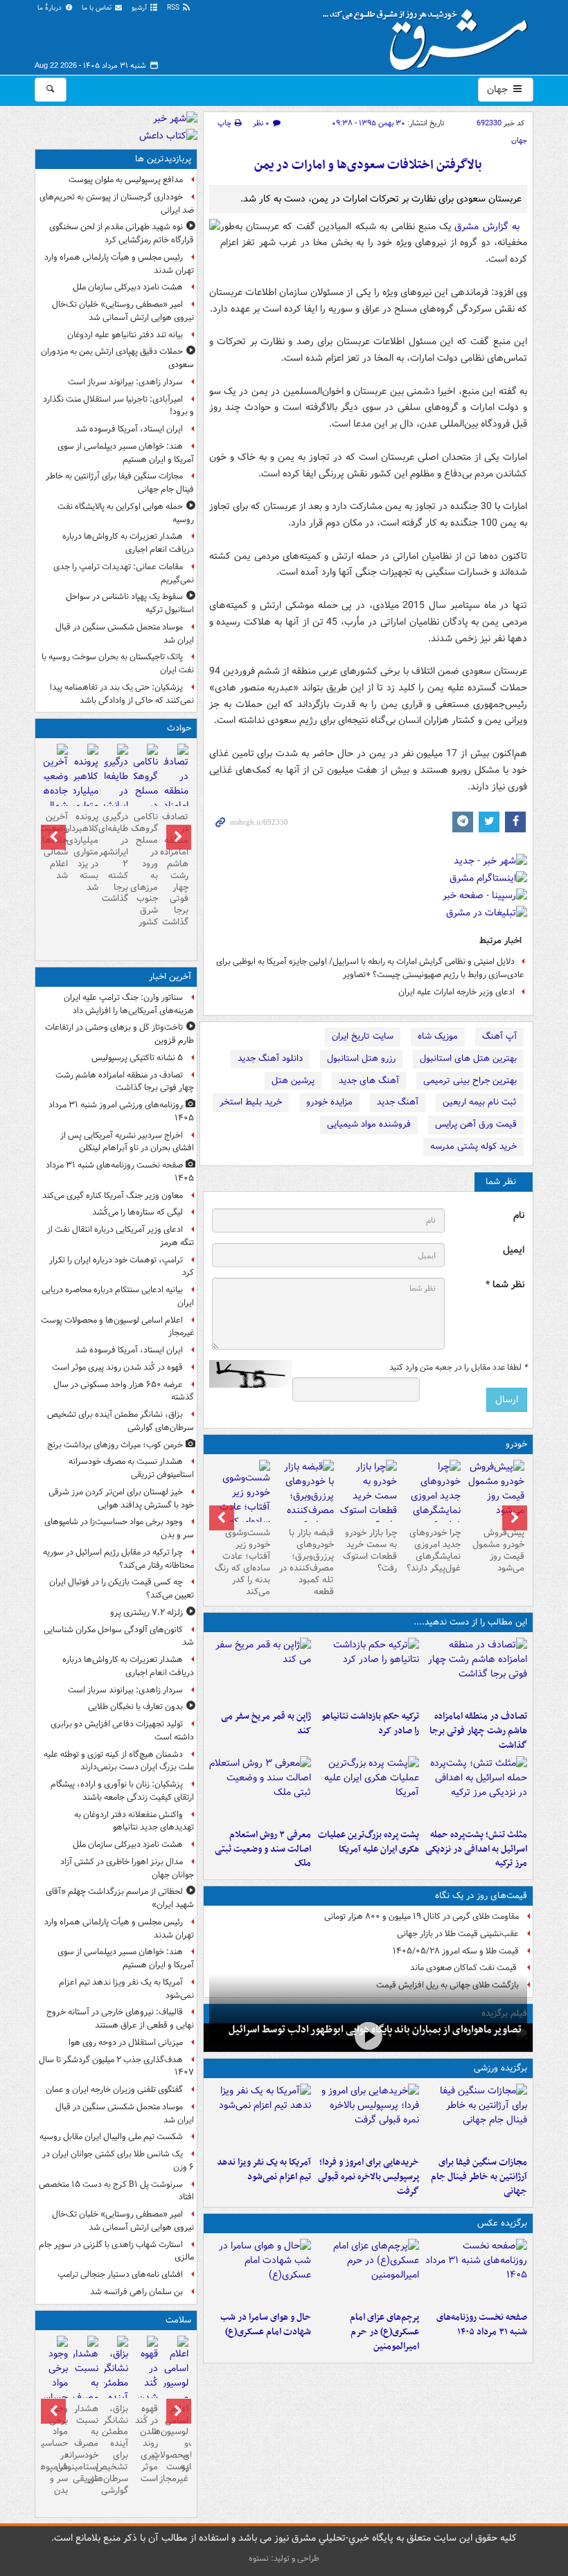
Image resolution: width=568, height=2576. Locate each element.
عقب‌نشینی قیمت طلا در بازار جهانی (458, 1934)
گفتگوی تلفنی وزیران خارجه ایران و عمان (114, 2090)
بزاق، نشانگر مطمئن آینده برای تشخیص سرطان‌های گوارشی (121, 1421)
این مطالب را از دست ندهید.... (470, 1622)
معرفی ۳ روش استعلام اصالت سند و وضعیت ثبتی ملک (263, 1849)
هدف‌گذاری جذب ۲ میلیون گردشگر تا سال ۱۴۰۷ (116, 2066)
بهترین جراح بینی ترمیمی (470, 1081)
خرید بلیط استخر (251, 1102)
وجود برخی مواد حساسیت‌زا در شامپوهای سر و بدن (119, 1528)
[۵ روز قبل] (369, 1496)
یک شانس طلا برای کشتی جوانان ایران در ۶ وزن (118, 2161)
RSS (174, 8)
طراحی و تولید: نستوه (284, 2558)
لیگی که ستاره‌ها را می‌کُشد (137, 1212)
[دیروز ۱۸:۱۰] (476, 2117)
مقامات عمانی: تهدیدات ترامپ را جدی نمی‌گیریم (124, 573)
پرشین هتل (293, 1081)
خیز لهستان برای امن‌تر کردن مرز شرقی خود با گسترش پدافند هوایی (121, 1499)
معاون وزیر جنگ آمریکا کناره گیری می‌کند (113, 1196)
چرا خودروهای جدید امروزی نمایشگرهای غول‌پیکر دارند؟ (434, 1550)
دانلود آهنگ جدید (270, 1058)
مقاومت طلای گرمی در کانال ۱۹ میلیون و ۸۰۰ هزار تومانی (421, 1916)
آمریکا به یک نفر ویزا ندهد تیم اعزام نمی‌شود (264, 2170)
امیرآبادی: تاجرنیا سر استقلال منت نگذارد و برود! (118, 406)
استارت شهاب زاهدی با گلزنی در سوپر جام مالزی (116, 2251)
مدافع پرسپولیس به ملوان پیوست (126, 180)
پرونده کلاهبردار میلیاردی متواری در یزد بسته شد (86, 852)
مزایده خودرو (329, 1102)
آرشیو (140, 8)
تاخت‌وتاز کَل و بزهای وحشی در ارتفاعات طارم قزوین (119, 1034)
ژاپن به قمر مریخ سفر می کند (266, 1724)
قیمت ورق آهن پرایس (476, 1124)
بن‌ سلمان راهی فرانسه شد (136, 2292)
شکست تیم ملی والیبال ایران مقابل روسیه (111, 2137)
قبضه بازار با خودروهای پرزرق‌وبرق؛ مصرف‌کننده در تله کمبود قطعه (307, 1562)
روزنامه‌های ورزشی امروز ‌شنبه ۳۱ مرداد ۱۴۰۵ (121, 1111)
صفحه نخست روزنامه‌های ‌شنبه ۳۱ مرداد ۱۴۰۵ (482, 2325)
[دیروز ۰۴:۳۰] (260, 1789)
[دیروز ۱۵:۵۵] (260, 1671)
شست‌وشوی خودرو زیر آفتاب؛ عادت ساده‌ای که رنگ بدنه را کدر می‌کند (242, 1562)
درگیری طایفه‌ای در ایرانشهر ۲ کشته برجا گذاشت (116, 858)
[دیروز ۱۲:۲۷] (476, 1789)
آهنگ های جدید (369, 1081)
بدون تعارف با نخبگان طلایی (135, 1707)
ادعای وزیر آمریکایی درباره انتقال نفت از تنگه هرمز (121, 1236)
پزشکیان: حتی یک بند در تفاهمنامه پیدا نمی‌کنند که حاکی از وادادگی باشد (122, 694)
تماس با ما (98, 8)
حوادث (179, 728)
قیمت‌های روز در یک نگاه (481, 1896)
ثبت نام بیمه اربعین (480, 1102)
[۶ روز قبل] (305, 1503)
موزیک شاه (438, 1036)
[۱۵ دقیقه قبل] (476, 1671)
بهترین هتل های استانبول (468, 1058)
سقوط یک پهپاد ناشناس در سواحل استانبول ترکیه (130, 603)
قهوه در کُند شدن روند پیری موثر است (117, 1367)
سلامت (178, 2320)
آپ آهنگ (499, 1036)
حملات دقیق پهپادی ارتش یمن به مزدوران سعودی (117, 358)
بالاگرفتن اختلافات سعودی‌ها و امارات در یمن (368, 165)
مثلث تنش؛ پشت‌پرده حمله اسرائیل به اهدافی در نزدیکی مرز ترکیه (476, 1849)
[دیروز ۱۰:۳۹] (368, 1789)
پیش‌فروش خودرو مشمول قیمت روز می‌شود (498, 1550)
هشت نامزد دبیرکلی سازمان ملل (128, 287)
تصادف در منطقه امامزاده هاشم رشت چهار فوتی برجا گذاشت (478, 1731)
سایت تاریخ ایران (363, 1036)
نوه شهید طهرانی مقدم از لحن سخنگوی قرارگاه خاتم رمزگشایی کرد (122, 233)
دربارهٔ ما (51, 8)
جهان (499, 89)
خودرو (516, 1444)
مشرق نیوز (429, 35)
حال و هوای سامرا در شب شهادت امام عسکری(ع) (266, 2325)
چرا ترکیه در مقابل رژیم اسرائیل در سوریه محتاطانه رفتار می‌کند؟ (118, 1559)
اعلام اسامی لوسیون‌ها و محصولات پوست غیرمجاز (117, 1327)
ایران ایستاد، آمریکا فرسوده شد (129, 429)
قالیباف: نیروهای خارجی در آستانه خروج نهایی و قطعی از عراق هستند (120, 2019)
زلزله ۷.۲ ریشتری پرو (147, 1612)
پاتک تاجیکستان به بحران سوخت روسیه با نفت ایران (118, 663)
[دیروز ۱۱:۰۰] (260, 2272)
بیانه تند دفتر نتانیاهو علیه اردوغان (125, 335)
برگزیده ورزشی (500, 2068)
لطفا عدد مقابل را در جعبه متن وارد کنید (458, 1368)
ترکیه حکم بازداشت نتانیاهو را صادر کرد (370, 1724)
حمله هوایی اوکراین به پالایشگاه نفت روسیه (126, 513)
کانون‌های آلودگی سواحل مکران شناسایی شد (119, 1636)
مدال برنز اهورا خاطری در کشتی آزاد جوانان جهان (127, 1868)
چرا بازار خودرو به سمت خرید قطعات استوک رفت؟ (370, 1550)
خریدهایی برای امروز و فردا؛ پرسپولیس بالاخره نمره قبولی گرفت (369, 2177)
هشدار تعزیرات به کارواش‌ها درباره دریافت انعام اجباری (128, 543)
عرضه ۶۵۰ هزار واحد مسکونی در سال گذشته (124, 1391)
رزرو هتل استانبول (361, 1058)
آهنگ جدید (398, 1102)
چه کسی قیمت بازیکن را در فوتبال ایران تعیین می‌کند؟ (122, 1589)
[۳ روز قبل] (495, 1491)
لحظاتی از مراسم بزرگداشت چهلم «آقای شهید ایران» (120, 1898)
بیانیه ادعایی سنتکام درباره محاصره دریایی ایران (118, 1296)
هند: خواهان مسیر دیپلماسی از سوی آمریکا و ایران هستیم (126, 453)
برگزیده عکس (502, 2223)
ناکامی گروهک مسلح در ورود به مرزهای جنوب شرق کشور (146, 869)
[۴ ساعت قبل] (86, 2392)
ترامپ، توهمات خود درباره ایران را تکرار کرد (122, 1267)
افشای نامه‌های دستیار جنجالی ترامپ (120, 2274)
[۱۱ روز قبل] (241, 1509)
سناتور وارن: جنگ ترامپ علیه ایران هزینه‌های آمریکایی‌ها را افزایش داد (129, 1004)
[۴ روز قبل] (432, 1503)
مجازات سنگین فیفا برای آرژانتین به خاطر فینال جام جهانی (479, 2177)
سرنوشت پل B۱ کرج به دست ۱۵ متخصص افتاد (116, 2191)
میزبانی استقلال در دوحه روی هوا (126, 2042)
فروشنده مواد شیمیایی (369, 1124)
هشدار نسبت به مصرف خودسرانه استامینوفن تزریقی (131, 1468)
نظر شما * (505, 1285)
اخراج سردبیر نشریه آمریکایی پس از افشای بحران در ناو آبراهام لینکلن (127, 1142)
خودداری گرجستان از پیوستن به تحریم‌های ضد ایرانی (117, 204)
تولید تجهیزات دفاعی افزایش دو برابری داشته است (122, 1730)
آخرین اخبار (170, 977)
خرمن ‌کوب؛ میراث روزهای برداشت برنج (115, 1445)
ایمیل (514, 1250)
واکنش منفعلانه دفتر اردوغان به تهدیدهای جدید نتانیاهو (134, 1821)
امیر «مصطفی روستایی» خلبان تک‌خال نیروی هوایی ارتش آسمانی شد (123, 311)
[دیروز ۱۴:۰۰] (368, 2272)
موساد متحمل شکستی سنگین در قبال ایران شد (125, 634)
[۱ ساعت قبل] (176, 2392)
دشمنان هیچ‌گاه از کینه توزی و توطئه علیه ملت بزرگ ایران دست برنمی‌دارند (119, 1761)
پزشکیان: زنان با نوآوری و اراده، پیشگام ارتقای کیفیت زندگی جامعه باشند (122, 1791)
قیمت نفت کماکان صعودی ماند (464, 1968)
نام (519, 1216)
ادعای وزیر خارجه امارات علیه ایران (456, 992)
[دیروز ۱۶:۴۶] (368, 1671)
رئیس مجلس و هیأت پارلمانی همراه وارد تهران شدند (119, 264)
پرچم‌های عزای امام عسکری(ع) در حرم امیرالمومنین (384, 2332)
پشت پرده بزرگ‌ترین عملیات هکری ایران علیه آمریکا (369, 1842)
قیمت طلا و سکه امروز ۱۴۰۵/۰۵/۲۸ (456, 1951)
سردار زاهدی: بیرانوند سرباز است (125, 382)
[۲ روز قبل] (368, 2117)
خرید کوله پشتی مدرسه (473, 1146)
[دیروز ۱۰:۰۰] (368, 2036)
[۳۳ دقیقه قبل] (476, 2272)
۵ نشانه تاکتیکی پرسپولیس (137, 1058)
